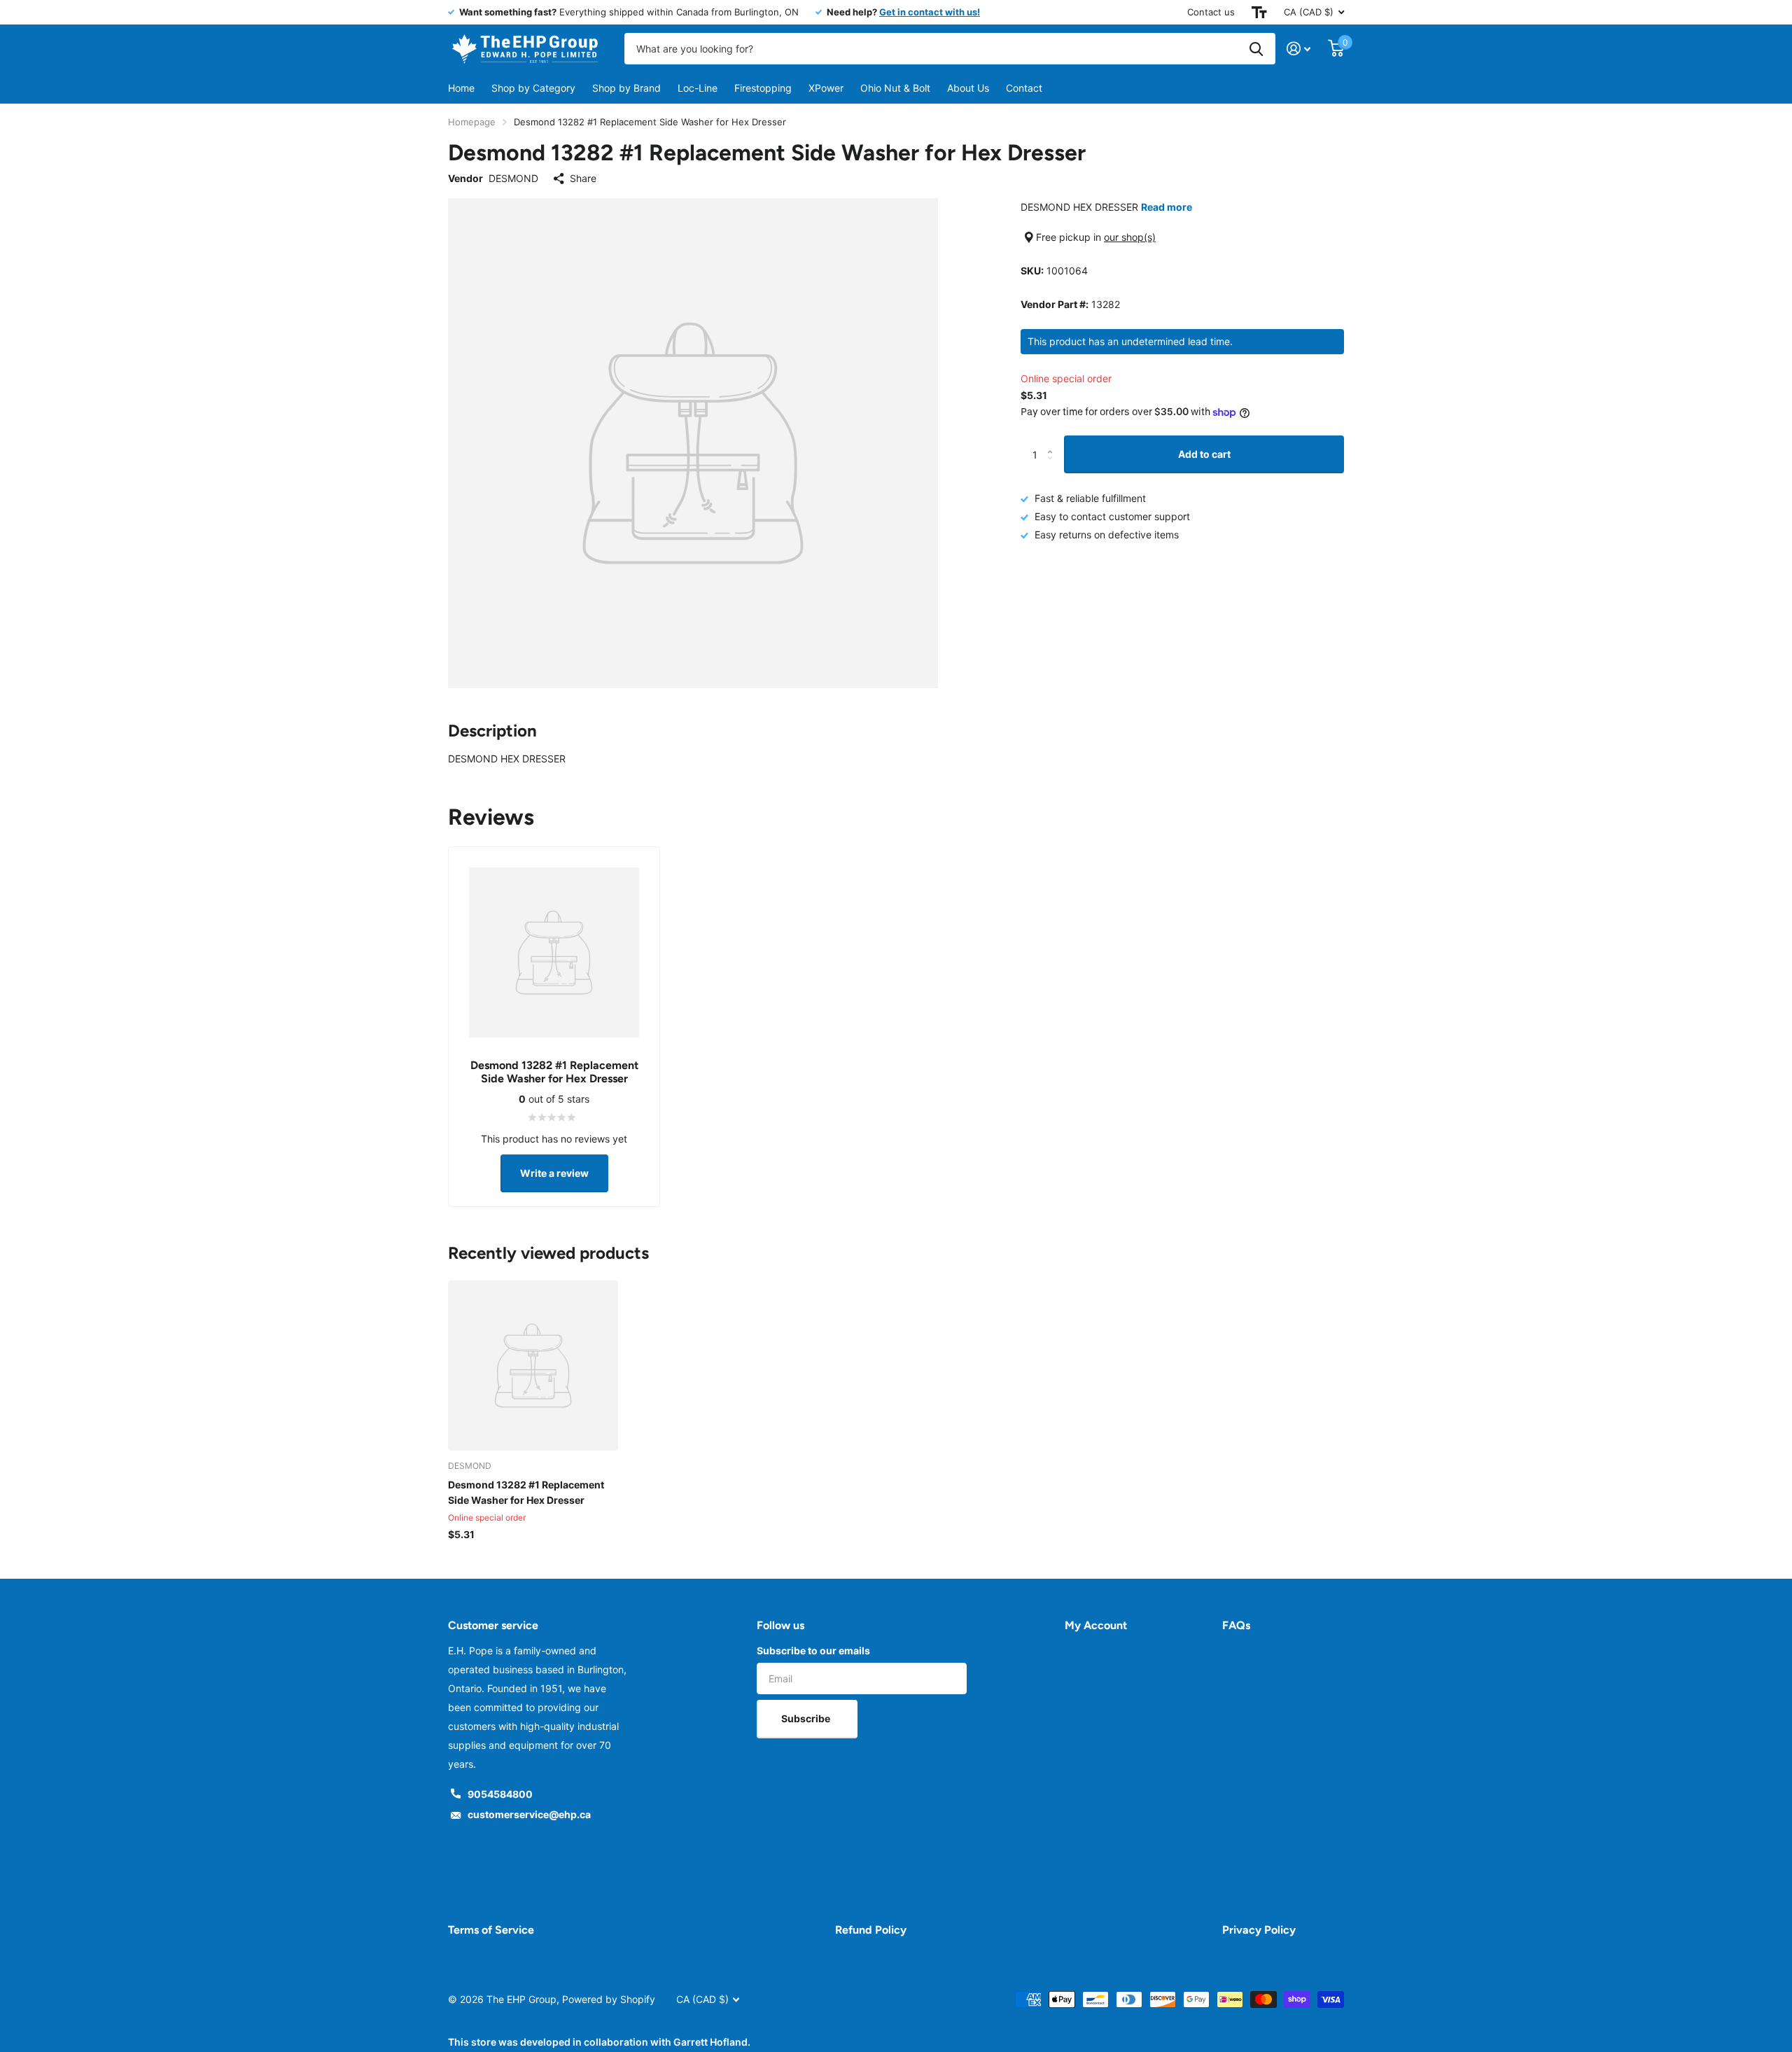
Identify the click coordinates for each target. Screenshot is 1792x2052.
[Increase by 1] (1053, 441)
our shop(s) (1130, 237)
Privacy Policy (1259, 1930)
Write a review (554, 1173)
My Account (1096, 1625)
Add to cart (1204, 454)
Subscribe (807, 1718)
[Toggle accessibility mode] (1259, 12)
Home (461, 88)
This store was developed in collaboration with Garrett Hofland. (599, 2042)
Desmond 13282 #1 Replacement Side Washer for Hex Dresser (526, 1492)
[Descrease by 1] (1053, 467)
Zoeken (1256, 49)
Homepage (472, 122)
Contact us (1211, 12)
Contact (1024, 88)
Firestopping (763, 88)
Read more (1167, 207)
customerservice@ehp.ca (529, 1814)
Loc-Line (698, 88)
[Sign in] (1299, 49)
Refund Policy (871, 1930)
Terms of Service (491, 1930)
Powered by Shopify (609, 1999)
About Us (968, 88)
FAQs (1236, 1625)
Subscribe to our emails (813, 1650)
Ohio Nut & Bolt (895, 88)
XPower (826, 88)
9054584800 (500, 1794)
